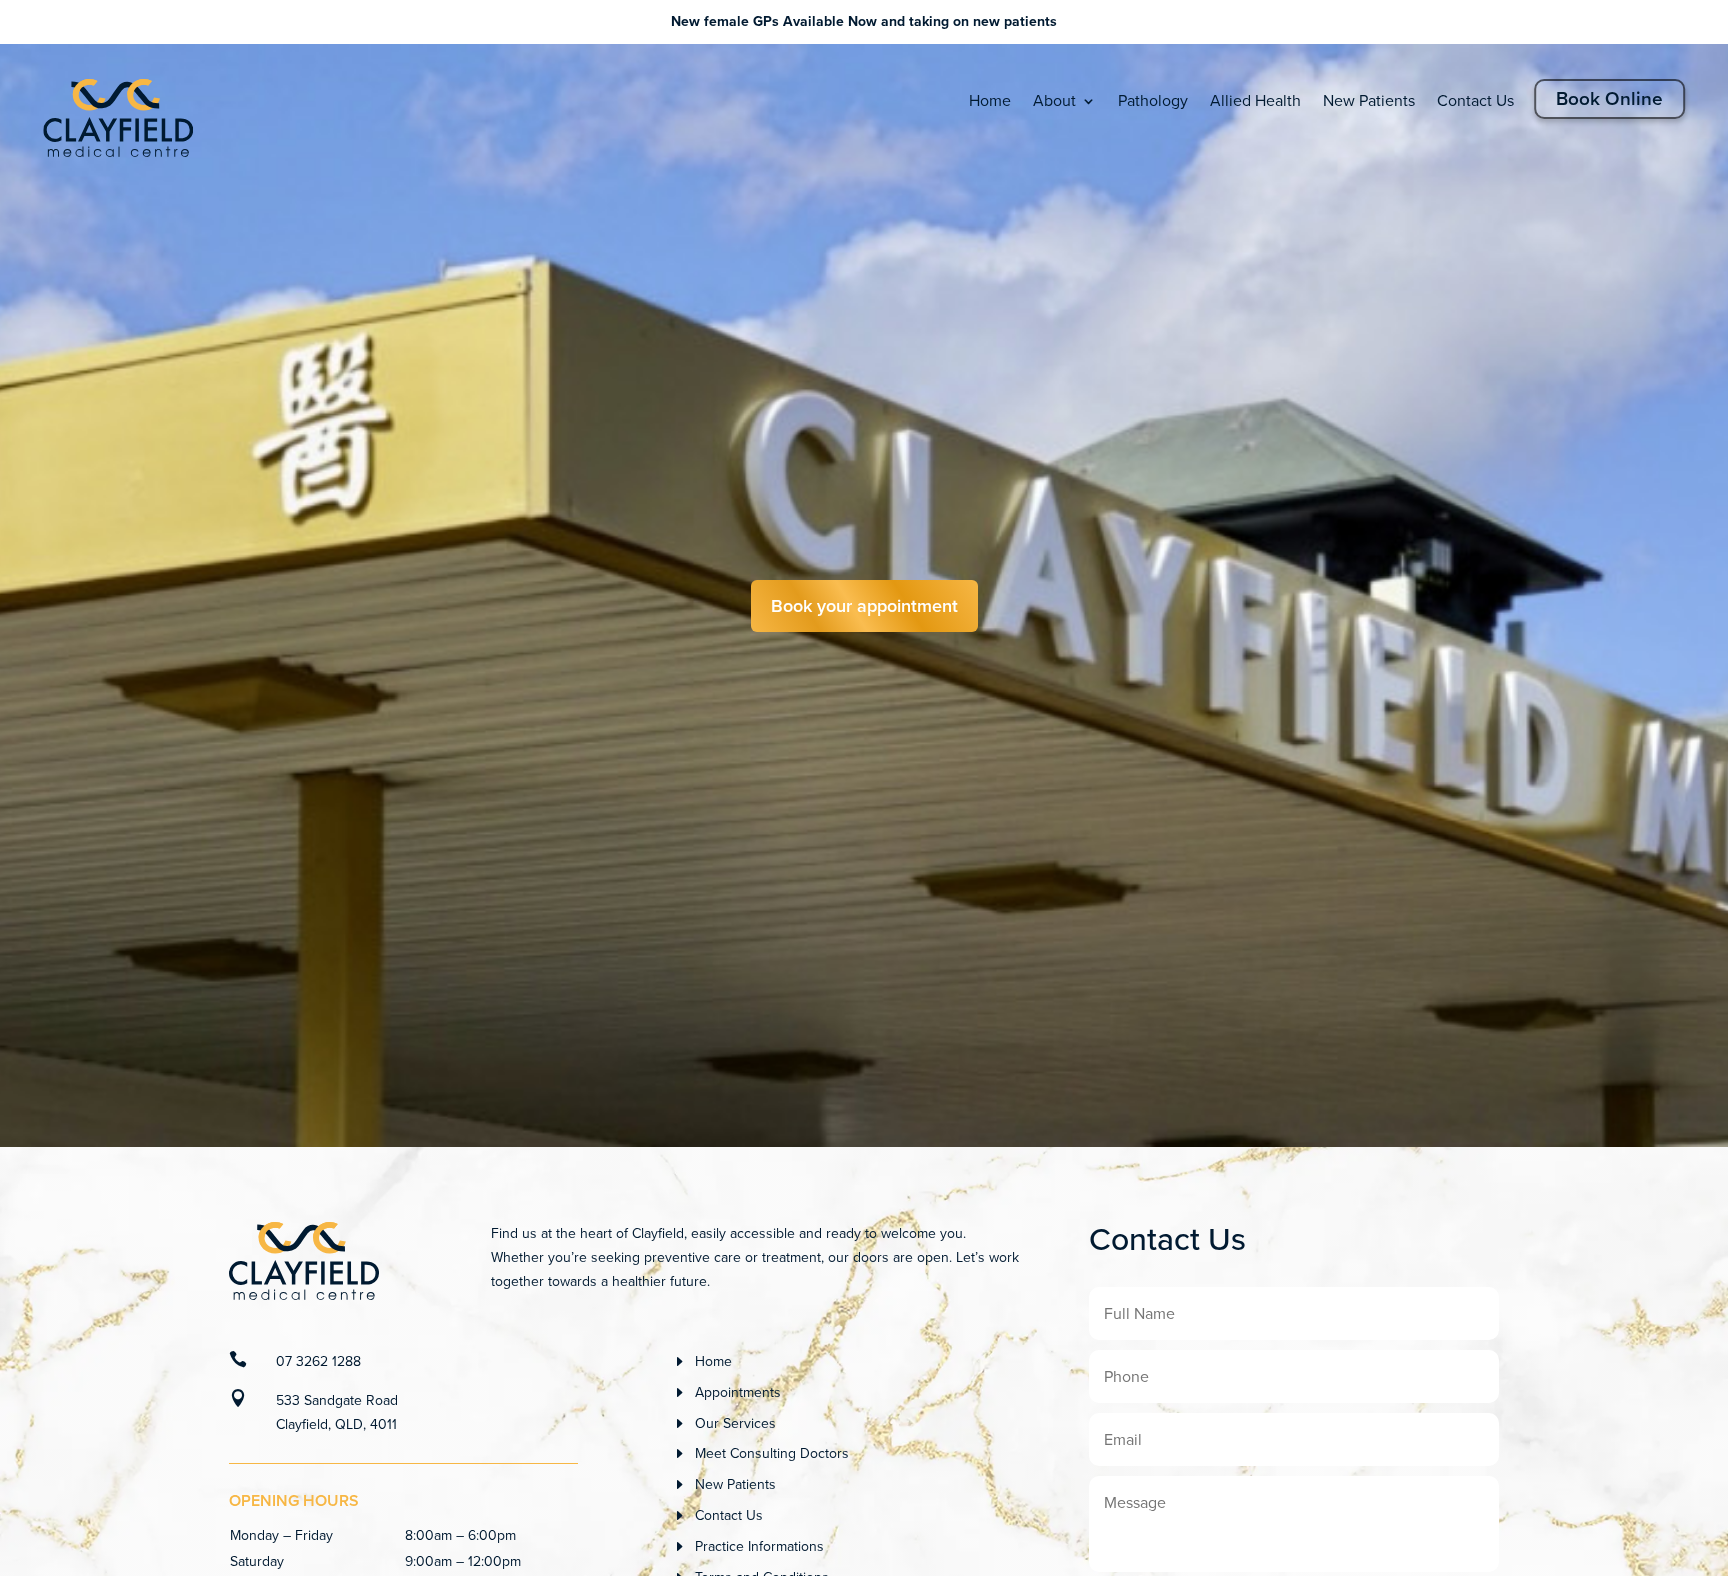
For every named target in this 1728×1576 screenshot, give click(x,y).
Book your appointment (864, 606)
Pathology (1153, 100)
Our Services (735, 1423)
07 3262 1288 (318, 1361)
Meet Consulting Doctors (772, 1453)
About (1054, 100)
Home (990, 100)
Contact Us (1475, 100)
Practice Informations (759, 1546)
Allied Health (1255, 100)
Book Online (1609, 98)
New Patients (1369, 100)
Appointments (738, 1392)
